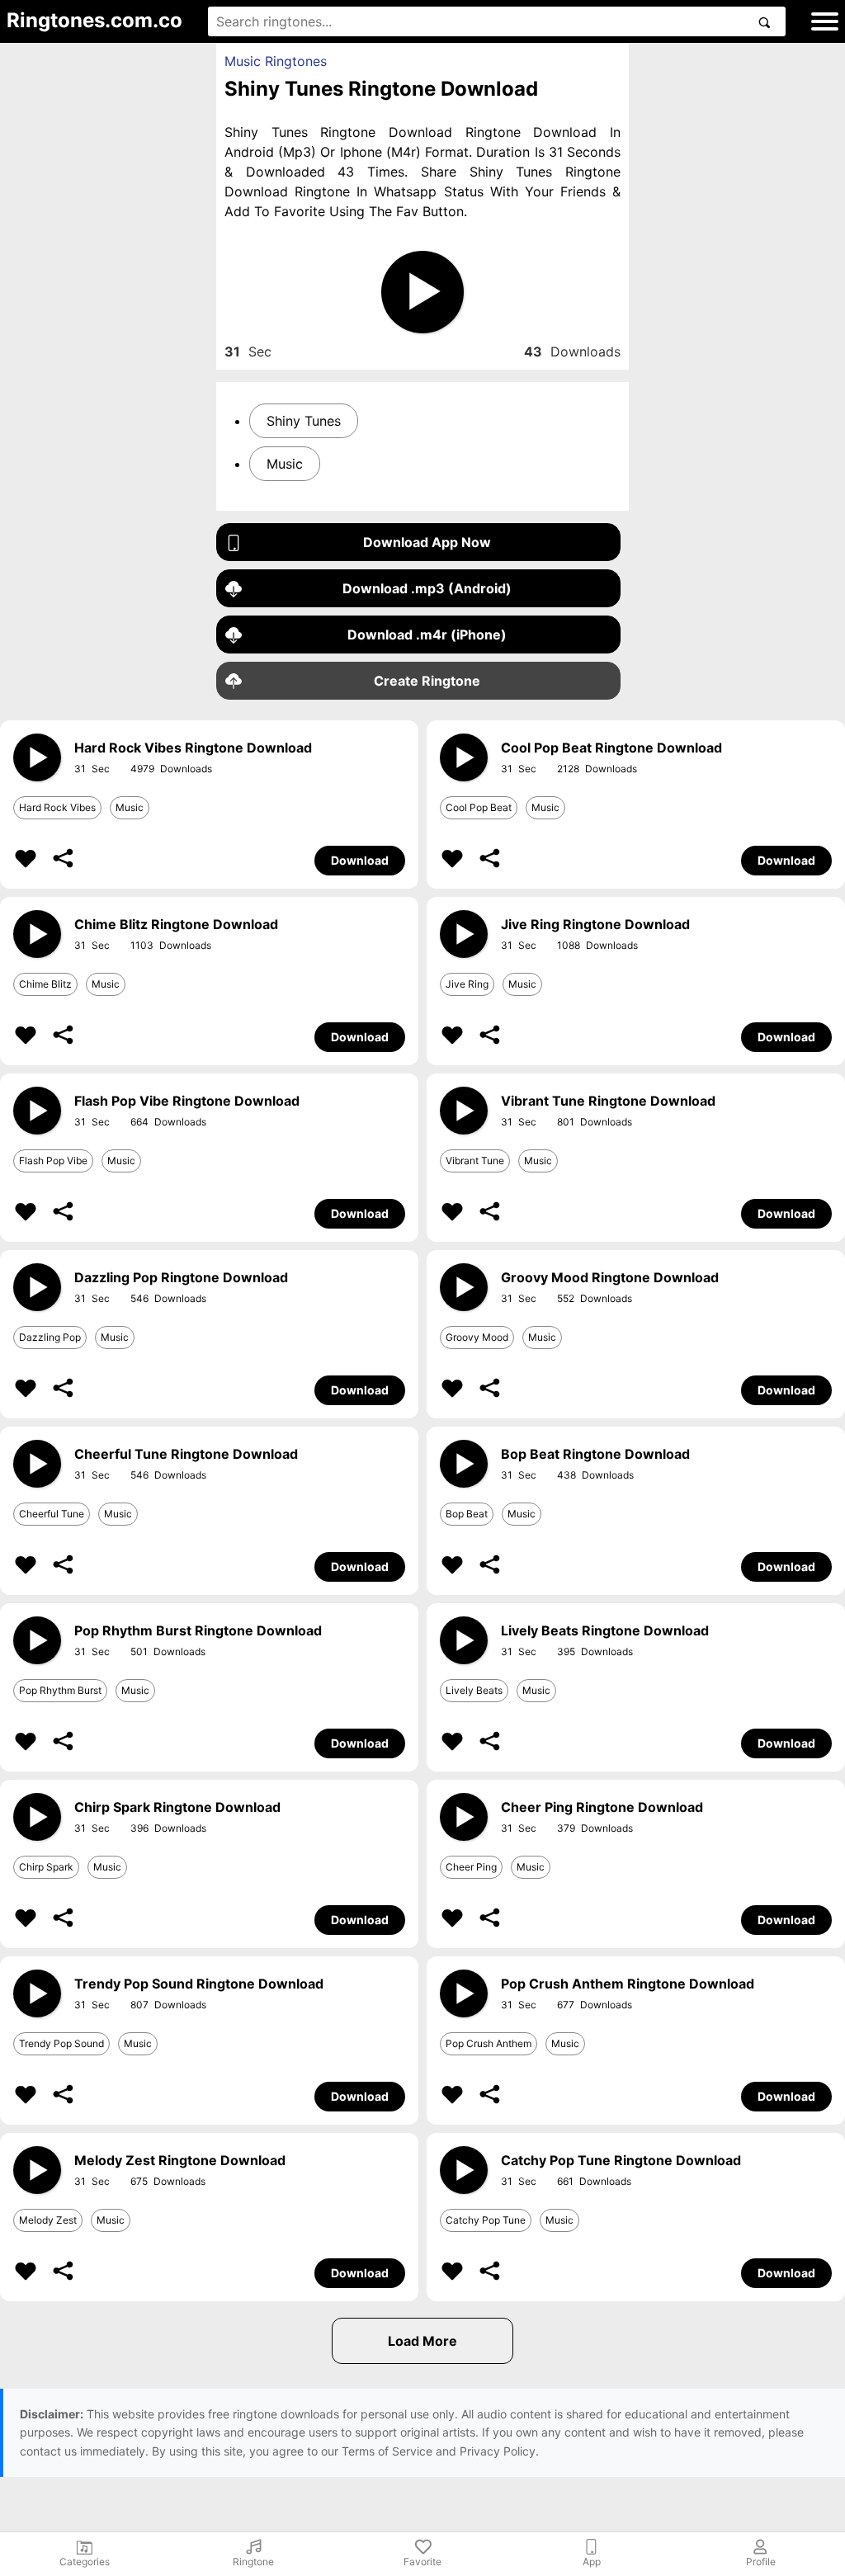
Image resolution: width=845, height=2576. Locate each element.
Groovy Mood (477, 1337)
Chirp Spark (46, 1867)
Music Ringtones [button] (276, 61)
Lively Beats (474, 1690)
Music (285, 464)
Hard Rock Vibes (57, 807)
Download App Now (427, 542)
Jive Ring (467, 984)
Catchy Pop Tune (486, 2220)
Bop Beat (467, 1514)
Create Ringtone (427, 681)
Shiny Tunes (304, 421)
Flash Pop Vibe (53, 1161)
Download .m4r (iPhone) (427, 635)
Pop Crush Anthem (489, 2043)
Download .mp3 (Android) (427, 588)
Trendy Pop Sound (61, 2043)
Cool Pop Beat (479, 807)
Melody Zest (48, 2220)
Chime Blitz (45, 984)
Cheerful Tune (52, 1514)
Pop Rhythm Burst (60, 1690)
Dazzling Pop (50, 1337)
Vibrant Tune (475, 1161)
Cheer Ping (471, 1867)
